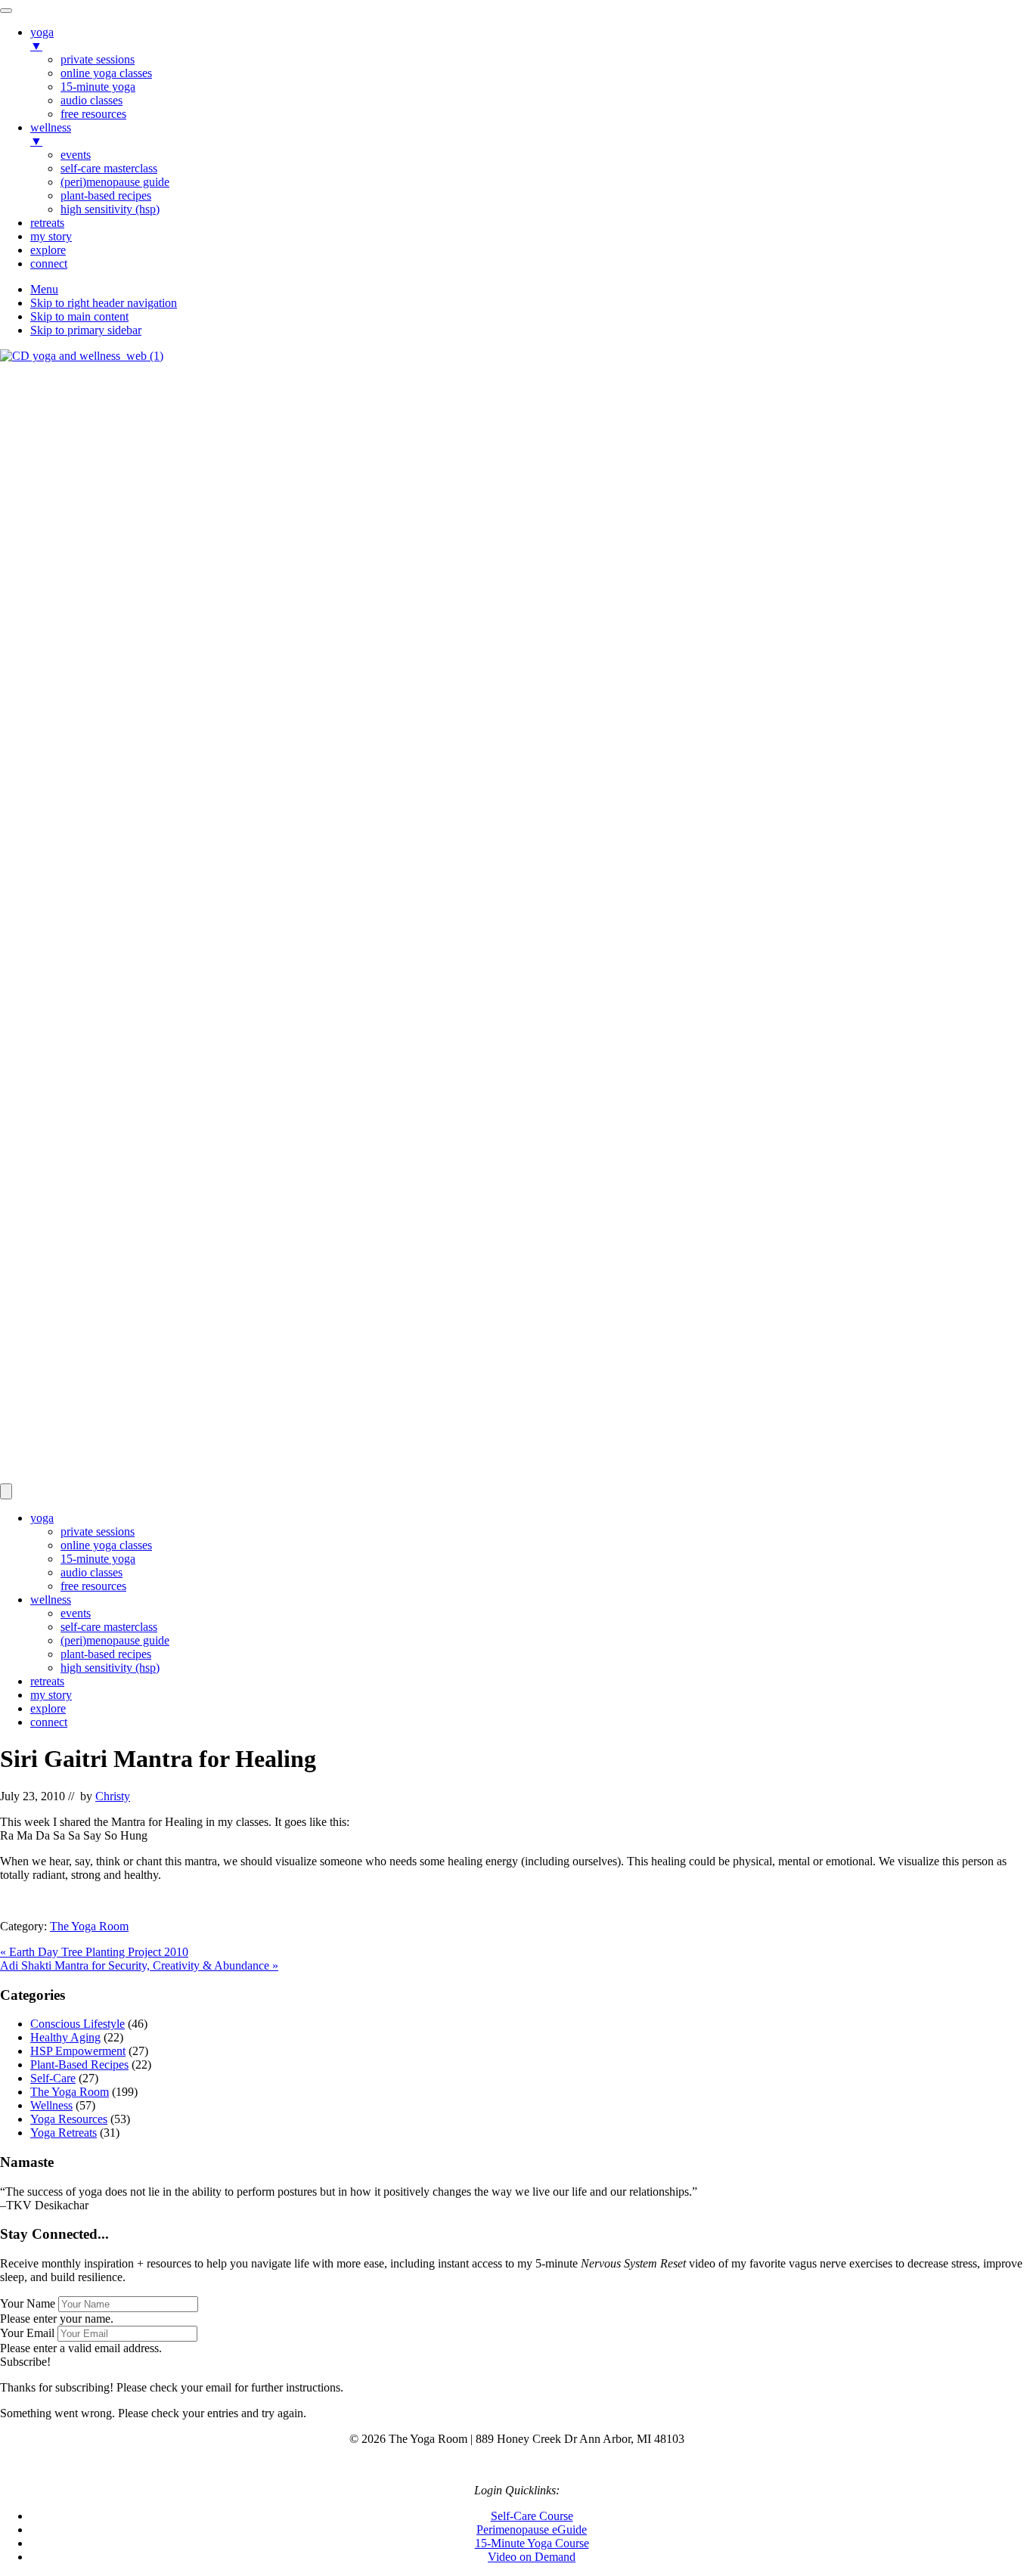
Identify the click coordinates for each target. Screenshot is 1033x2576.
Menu (44, 289)
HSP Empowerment (78, 2051)
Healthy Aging (65, 2037)
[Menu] (6, 1491)
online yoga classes (106, 1545)
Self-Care (53, 2078)
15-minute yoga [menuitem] (98, 87)
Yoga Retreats (64, 2133)
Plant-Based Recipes (79, 2065)
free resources (93, 1586)
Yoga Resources (69, 2119)
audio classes (92, 1572)
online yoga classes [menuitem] (106, 73)
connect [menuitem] (49, 263)
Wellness (51, 2105)
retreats (47, 1681)
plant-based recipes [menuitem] (106, 195)
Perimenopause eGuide (532, 2530)
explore (48, 1708)
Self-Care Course (532, 2516)
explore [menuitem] (48, 250)
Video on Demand (532, 2557)
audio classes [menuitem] (92, 100)
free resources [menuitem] (93, 114)
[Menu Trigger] (6, 11)
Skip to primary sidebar (86, 330)
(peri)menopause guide (115, 1640)
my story (51, 1695)
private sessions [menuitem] (98, 59)
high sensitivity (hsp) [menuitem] (110, 209)
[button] (25, 2362)
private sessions (98, 1531)
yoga (42, 1518)
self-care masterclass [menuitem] (109, 168)
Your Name (28, 2303)
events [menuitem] (76, 155)
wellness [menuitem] (51, 134)
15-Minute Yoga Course (532, 2543)
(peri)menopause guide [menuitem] (115, 182)
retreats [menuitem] (47, 223)
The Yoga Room (89, 1926)
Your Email (27, 2333)
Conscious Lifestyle (78, 2024)
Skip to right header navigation (104, 303)
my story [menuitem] (51, 236)
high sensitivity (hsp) (110, 1668)
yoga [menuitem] (42, 39)
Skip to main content (79, 316)
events (76, 1613)
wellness (51, 1600)
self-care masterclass (109, 1627)
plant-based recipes (106, 1654)
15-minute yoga (98, 1559)
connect (49, 1722)
